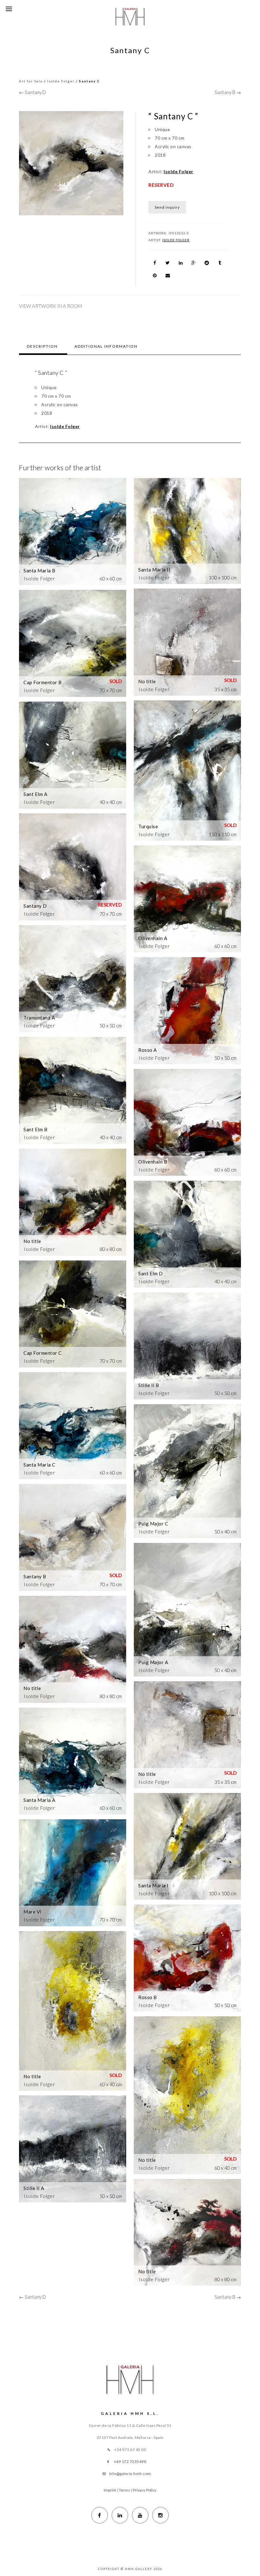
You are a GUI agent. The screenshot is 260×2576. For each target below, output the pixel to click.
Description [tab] (42, 346)
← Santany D (32, 92)
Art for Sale (31, 81)
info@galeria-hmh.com (130, 2474)
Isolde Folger (61, 81)
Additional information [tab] (106, 346)
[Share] (155, 263)
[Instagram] (160, 2515)
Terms (125, 2490)
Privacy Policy (145, 2490)
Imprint (110, 2490)
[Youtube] (140, 2515)
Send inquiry (167, 207)
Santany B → (228, 92)
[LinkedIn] (120, 2515)
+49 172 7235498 (130, 2462)
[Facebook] (100, 2515)
